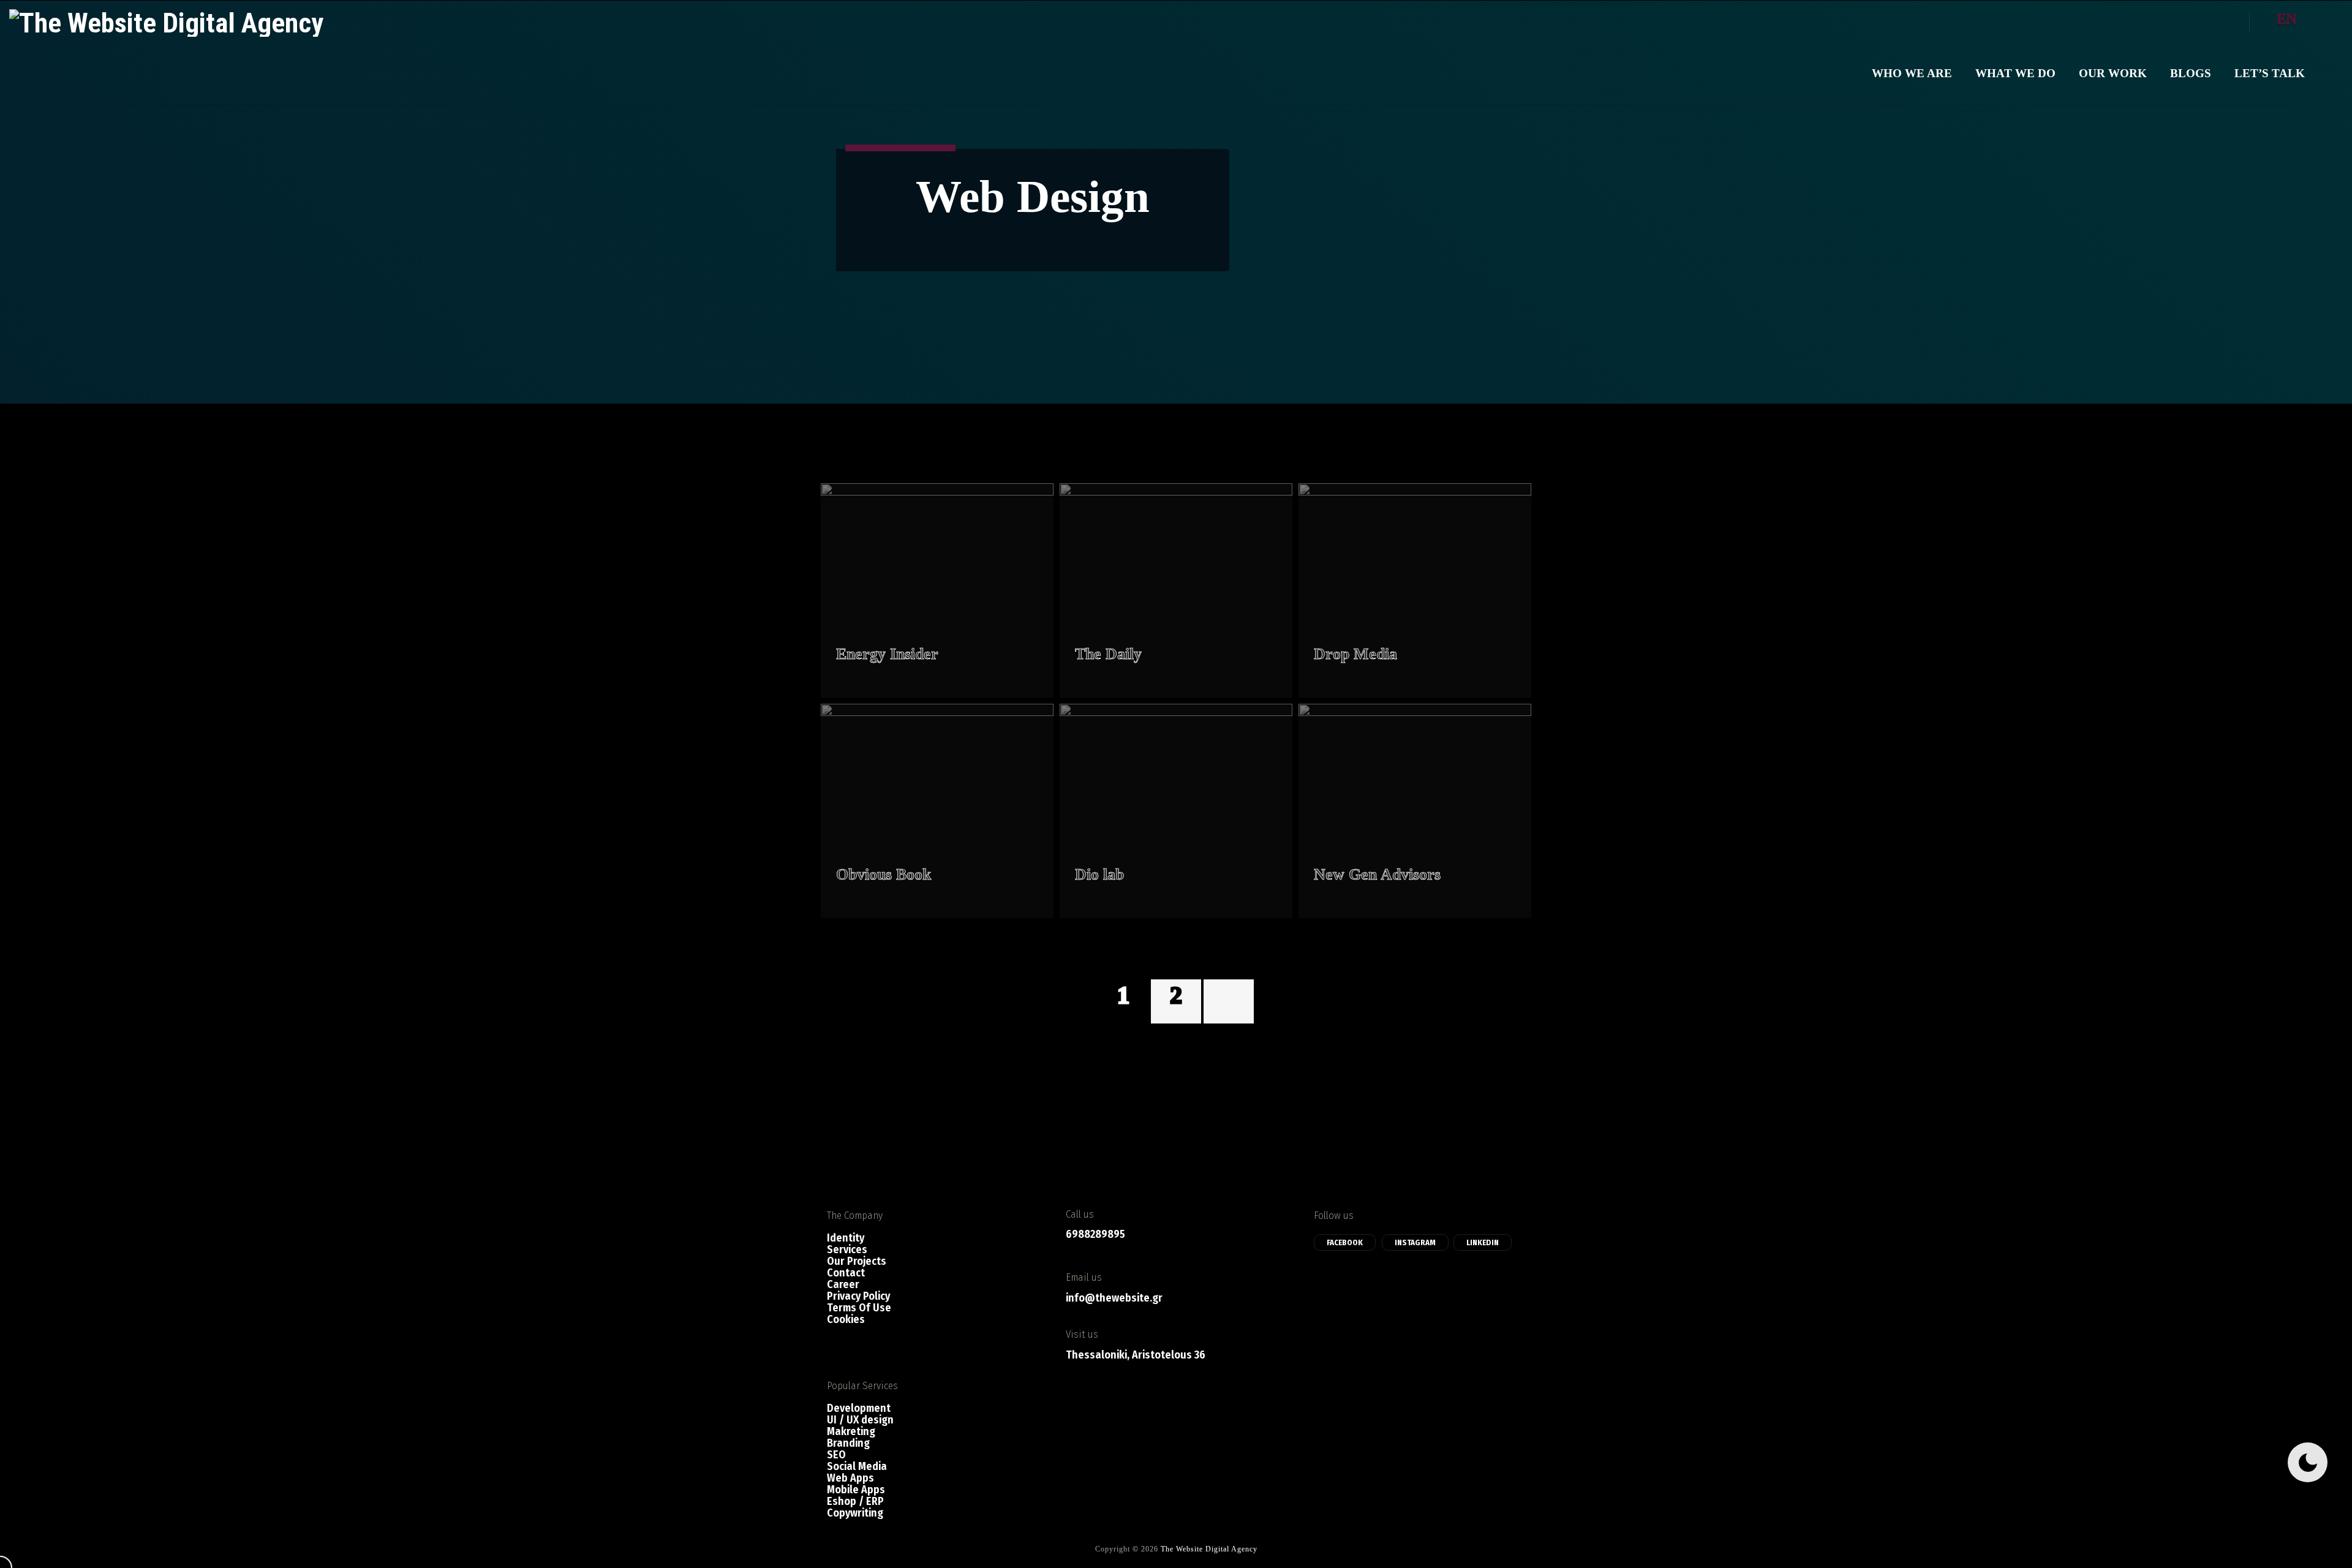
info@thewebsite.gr (1114, 1298)
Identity (846, 1238)
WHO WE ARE (1912, 73)
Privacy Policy (858, 1296)
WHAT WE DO (2015, 73)
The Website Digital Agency (1209, 1549)
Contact (846, 1273)
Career (843, 1285)
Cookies (846, 1320)
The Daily (1108, 654)
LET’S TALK (2270, 73)
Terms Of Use (859, 1308)
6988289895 (1095, 1234)
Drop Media (1355, 654)
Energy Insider (887, 654)
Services (847, 1250)
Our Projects (857, 1261)
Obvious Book (884, 874)
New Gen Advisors (1377, 874)
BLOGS (2191, 73)
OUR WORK (2113, 73)
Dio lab (1099, 874)
